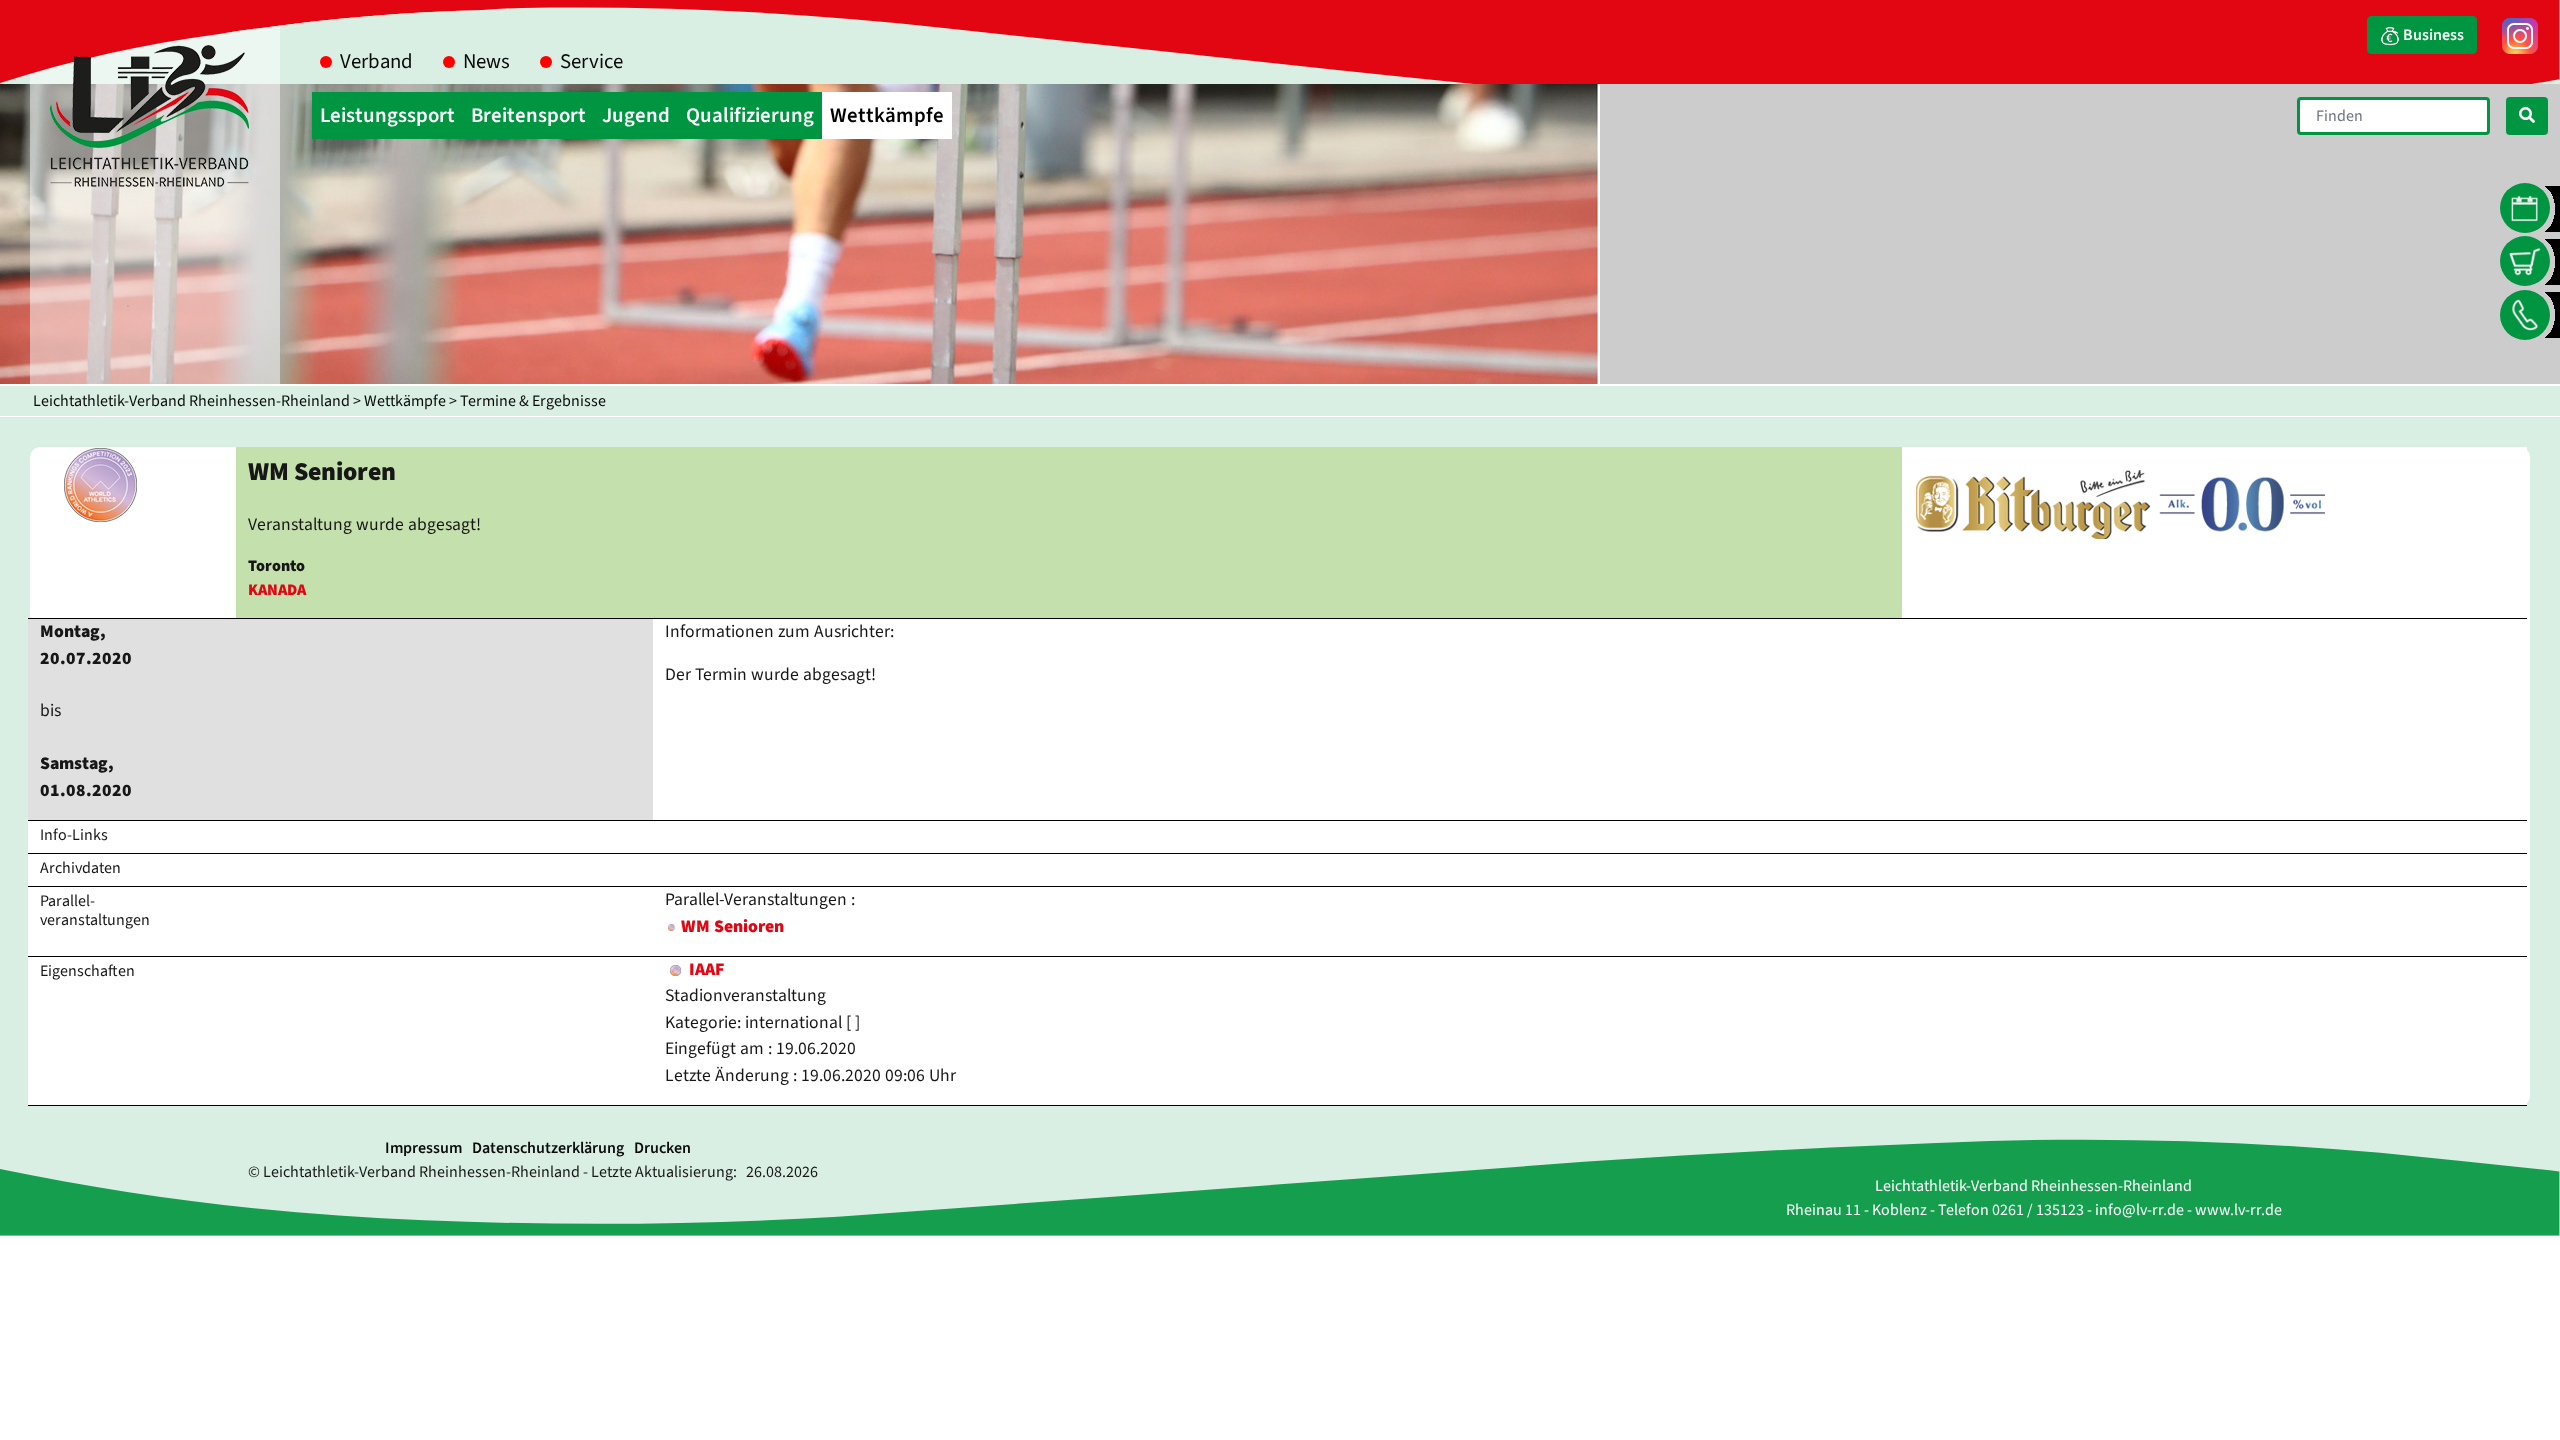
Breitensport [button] (528, 115)
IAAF (704, 969)
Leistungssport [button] (387, 115)
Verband (376, 61)
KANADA (277, 590)
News (486, 61)
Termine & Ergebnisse (533, 401)
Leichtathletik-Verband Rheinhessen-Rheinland (191, 401)
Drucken (662, 1148)
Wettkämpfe (405, 401)
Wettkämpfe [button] (887, 115)
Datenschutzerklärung (548, 1148)
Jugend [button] (636, 115)
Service (591, 61)
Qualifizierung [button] (750, 115)
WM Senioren (732, 926)
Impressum (423, 1148)
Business (2432, 35)
